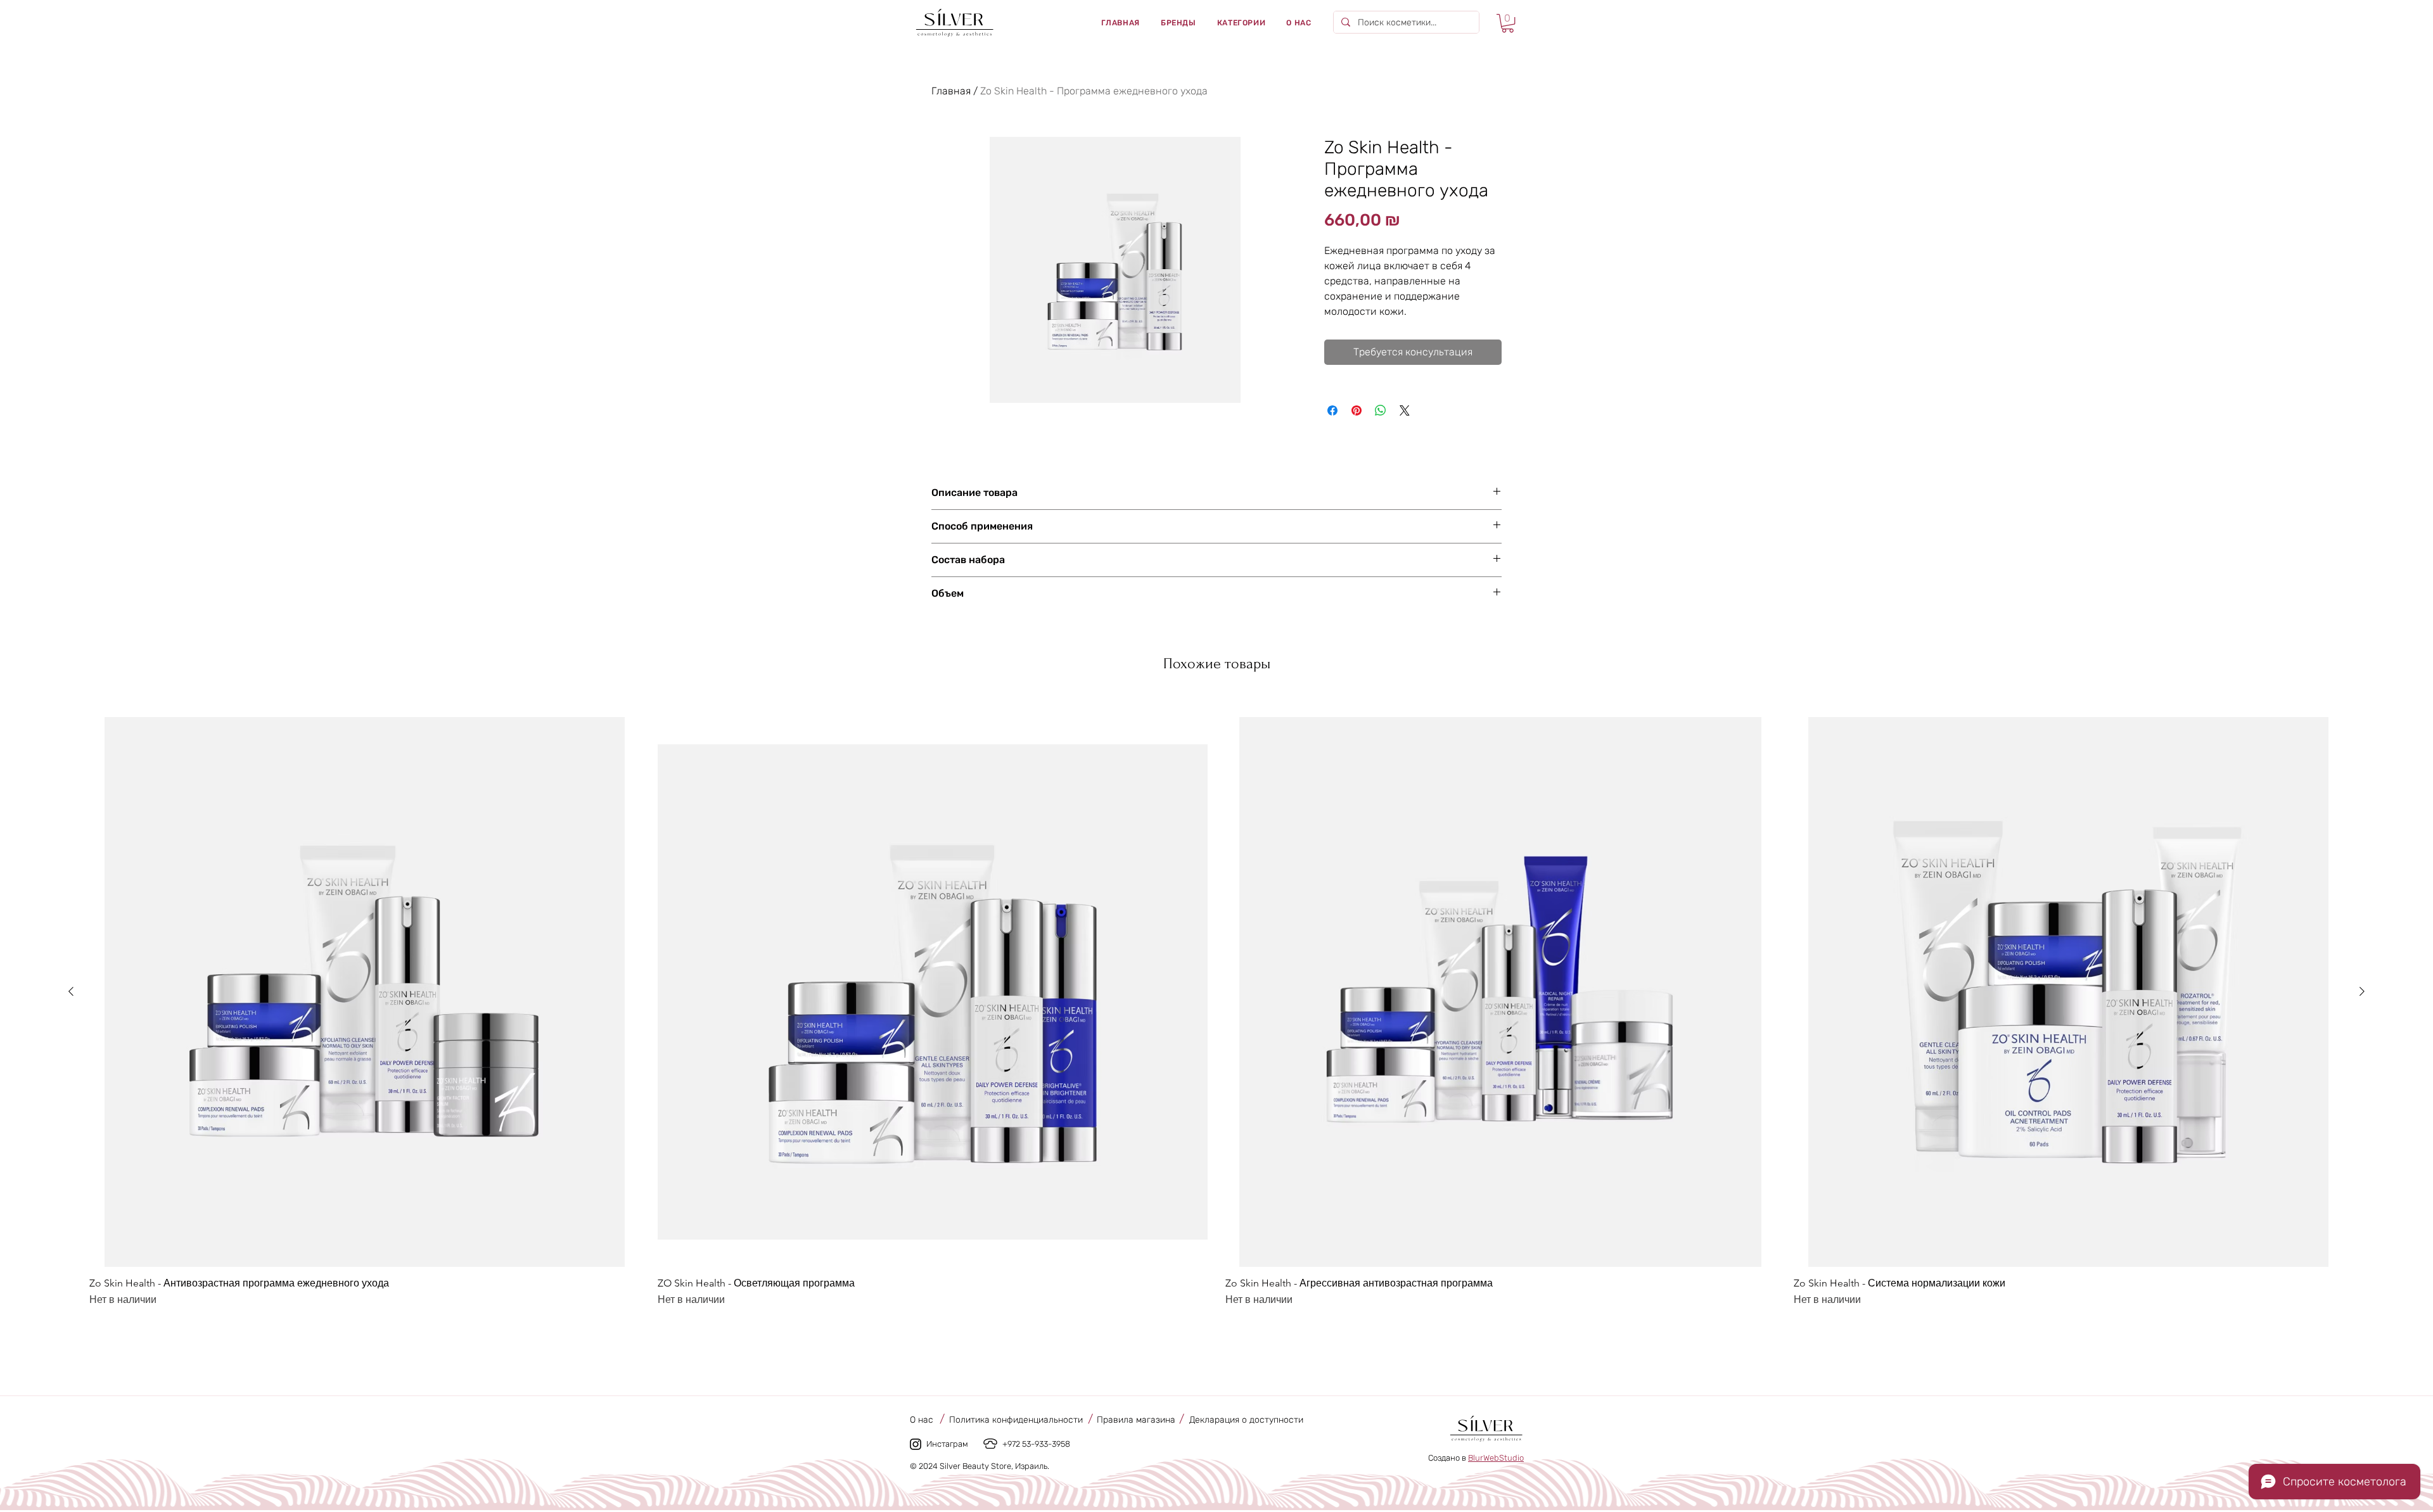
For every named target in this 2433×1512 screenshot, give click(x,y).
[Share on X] (1405, 410)
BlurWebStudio (1496, 1458)
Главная (951, 91)
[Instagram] (916, 1444)
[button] (1178, 23)
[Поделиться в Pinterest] (1357, 410)
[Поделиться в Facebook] (1332, 410)
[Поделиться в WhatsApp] (1381, 410)
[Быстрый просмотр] (365, 992)
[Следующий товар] (2362, 991)
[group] (1216, 1013)
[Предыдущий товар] (71, 991)
